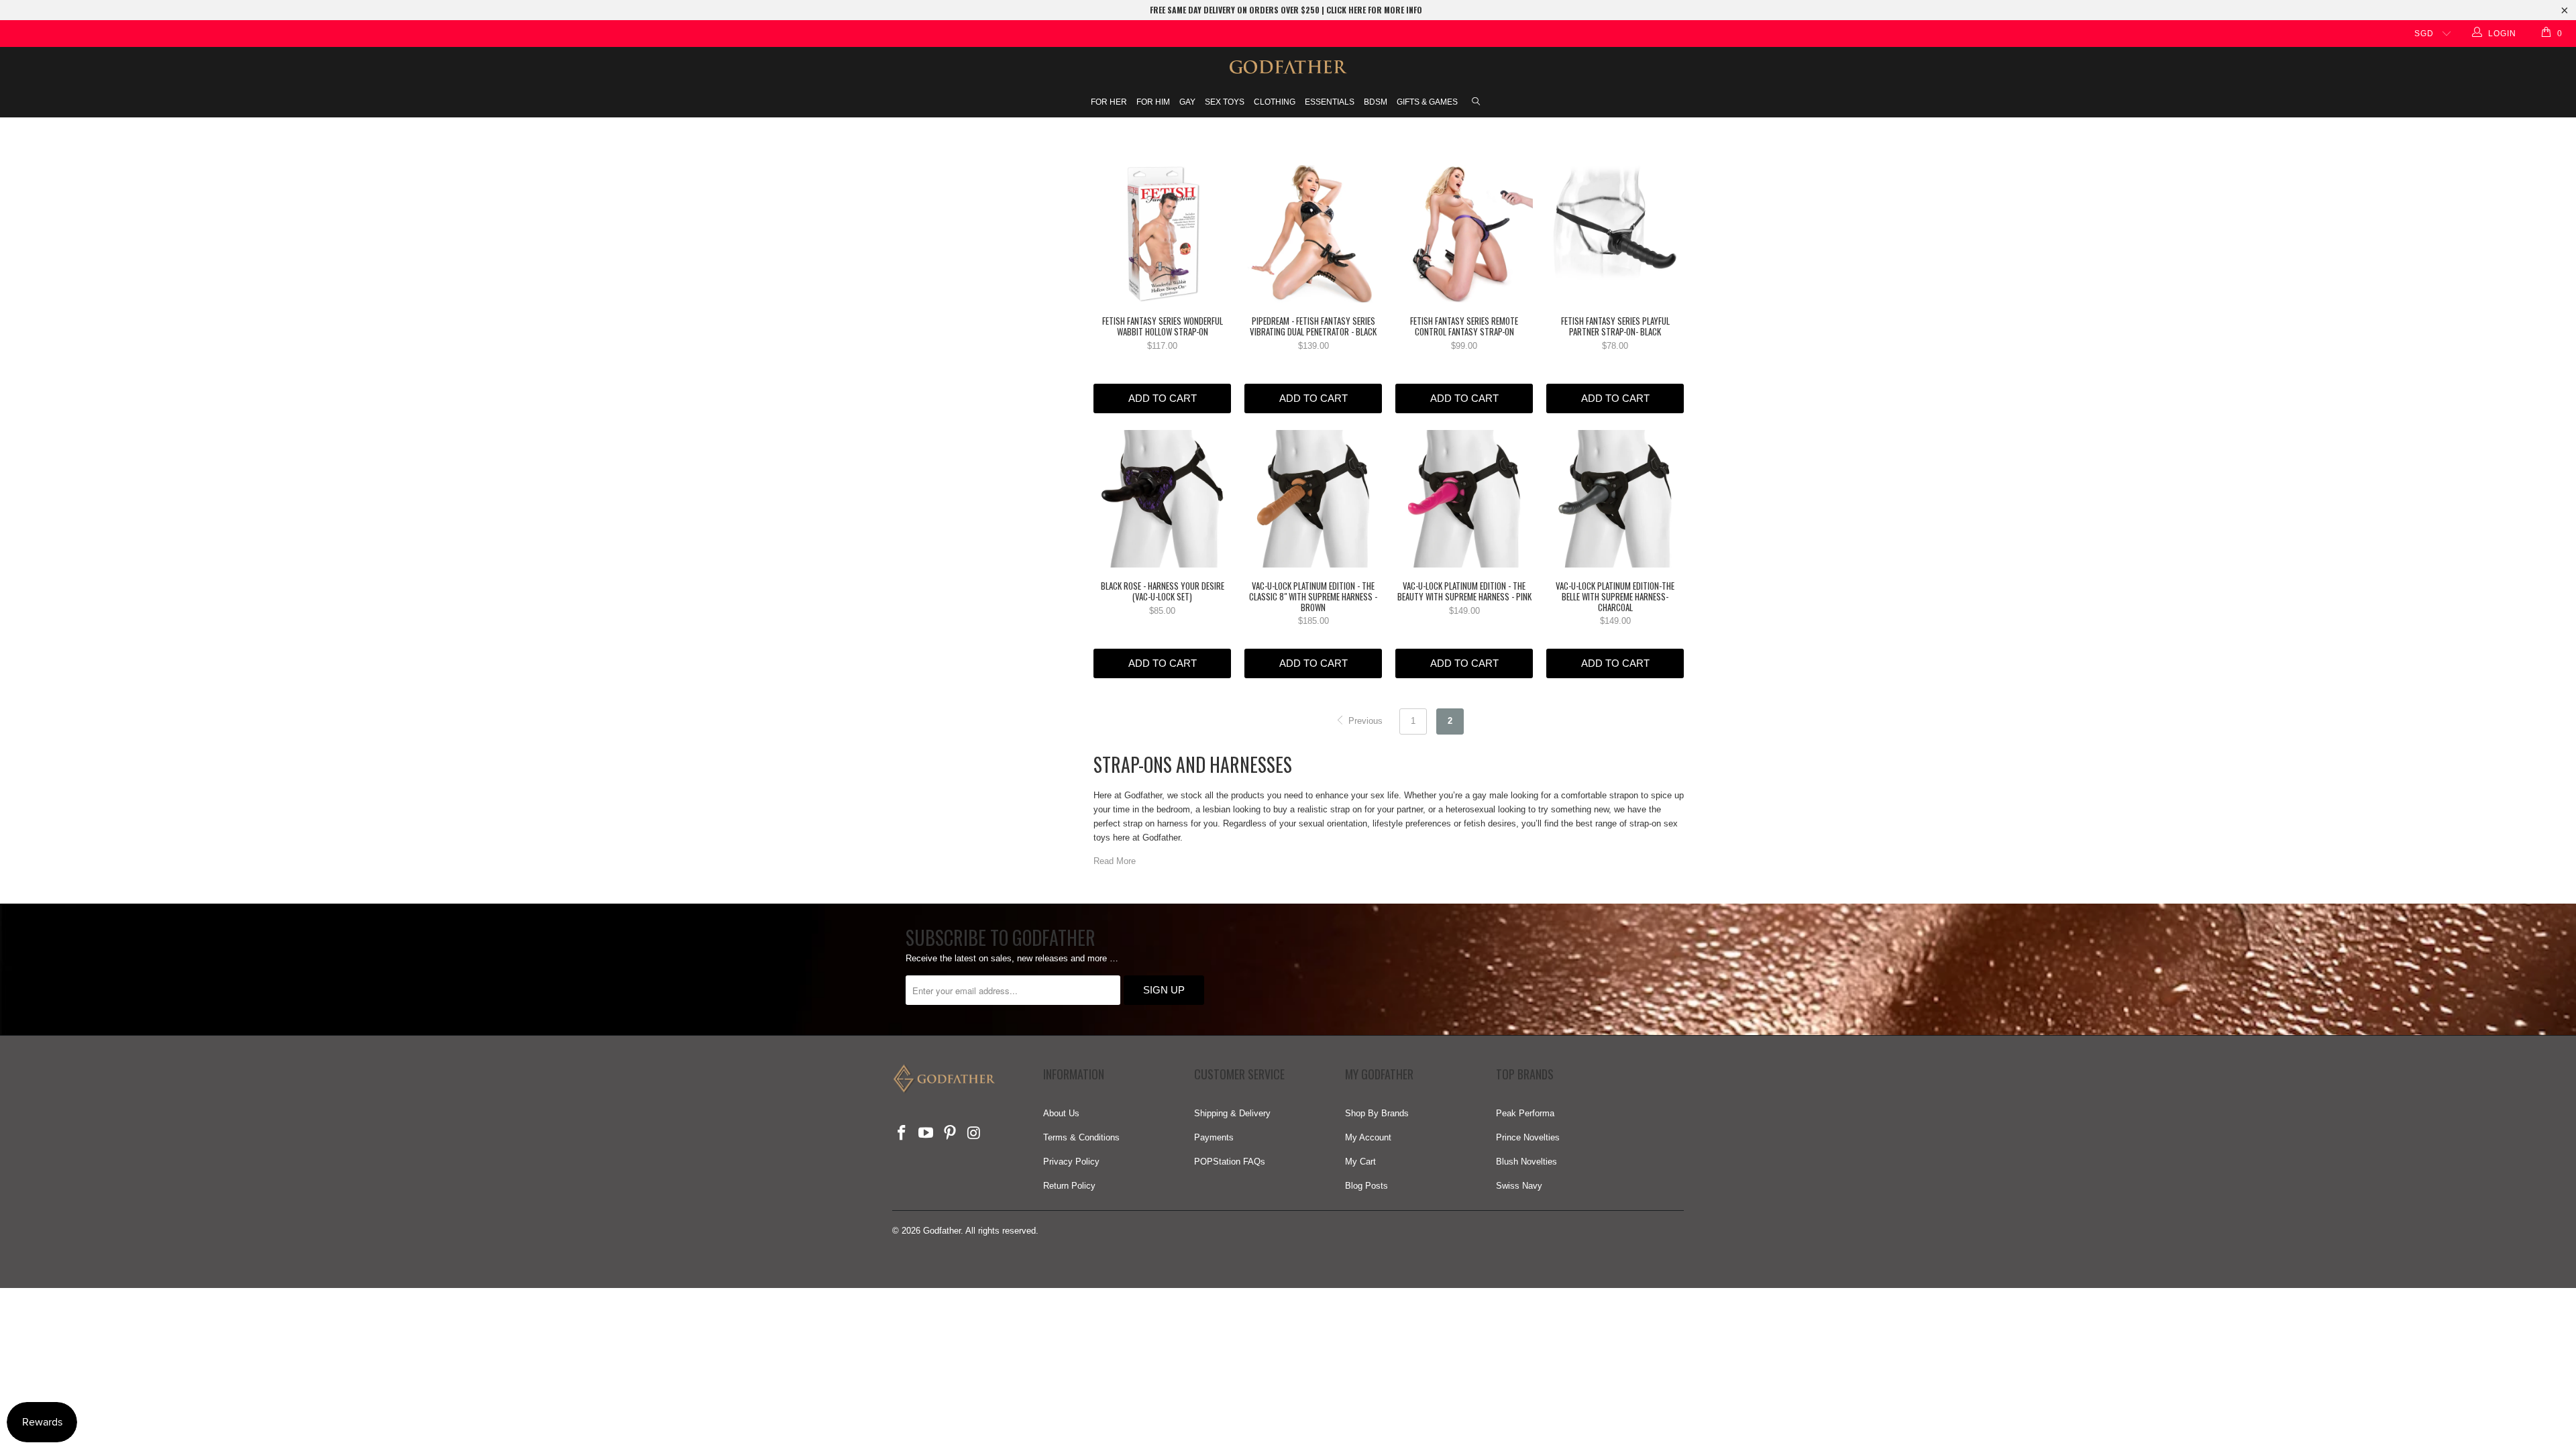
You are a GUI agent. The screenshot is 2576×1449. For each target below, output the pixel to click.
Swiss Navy (1519, 1186)
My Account (1368, 1137)
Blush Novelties (1526, 1162)
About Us (1061, 1113)
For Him (1153, 102)
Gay (1187, 102)
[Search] (1476, 103)
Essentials (1330, 102)
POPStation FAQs (1230, 1162)
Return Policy (1069, 1186)
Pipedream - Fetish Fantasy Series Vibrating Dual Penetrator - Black (1313, 234)
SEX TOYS (1225, 102)
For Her (1109, 102)
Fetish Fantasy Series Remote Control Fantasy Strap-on (1464, 234)
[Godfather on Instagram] (974, 1134)
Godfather (942, 1231)
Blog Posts (1366, 1186)
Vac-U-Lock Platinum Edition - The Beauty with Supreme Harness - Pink (1464, 499)
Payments (1214, 1137)
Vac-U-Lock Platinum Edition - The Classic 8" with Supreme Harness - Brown (1313, 499)
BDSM (1376, 102)
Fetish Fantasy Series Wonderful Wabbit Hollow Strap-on (1162, 234)
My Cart (1360, 1162)
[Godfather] (1288, 67)
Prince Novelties (1528, 1137)
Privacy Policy (1071, 1162)
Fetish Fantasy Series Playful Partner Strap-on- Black (1615, 234)
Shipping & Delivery (1232, 1113)
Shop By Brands (1377, 1113)
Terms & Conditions (1081, 1137)
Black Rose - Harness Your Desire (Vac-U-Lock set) (1162, 499)
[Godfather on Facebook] (902, 1134)
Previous (1364, 721)
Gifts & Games (1427, 102)
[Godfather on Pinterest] (950, 1134)
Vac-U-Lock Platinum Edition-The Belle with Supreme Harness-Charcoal (1615, 499)
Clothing (1275, 102)
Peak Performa (1525, 1113)
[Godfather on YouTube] (926, 1134)
